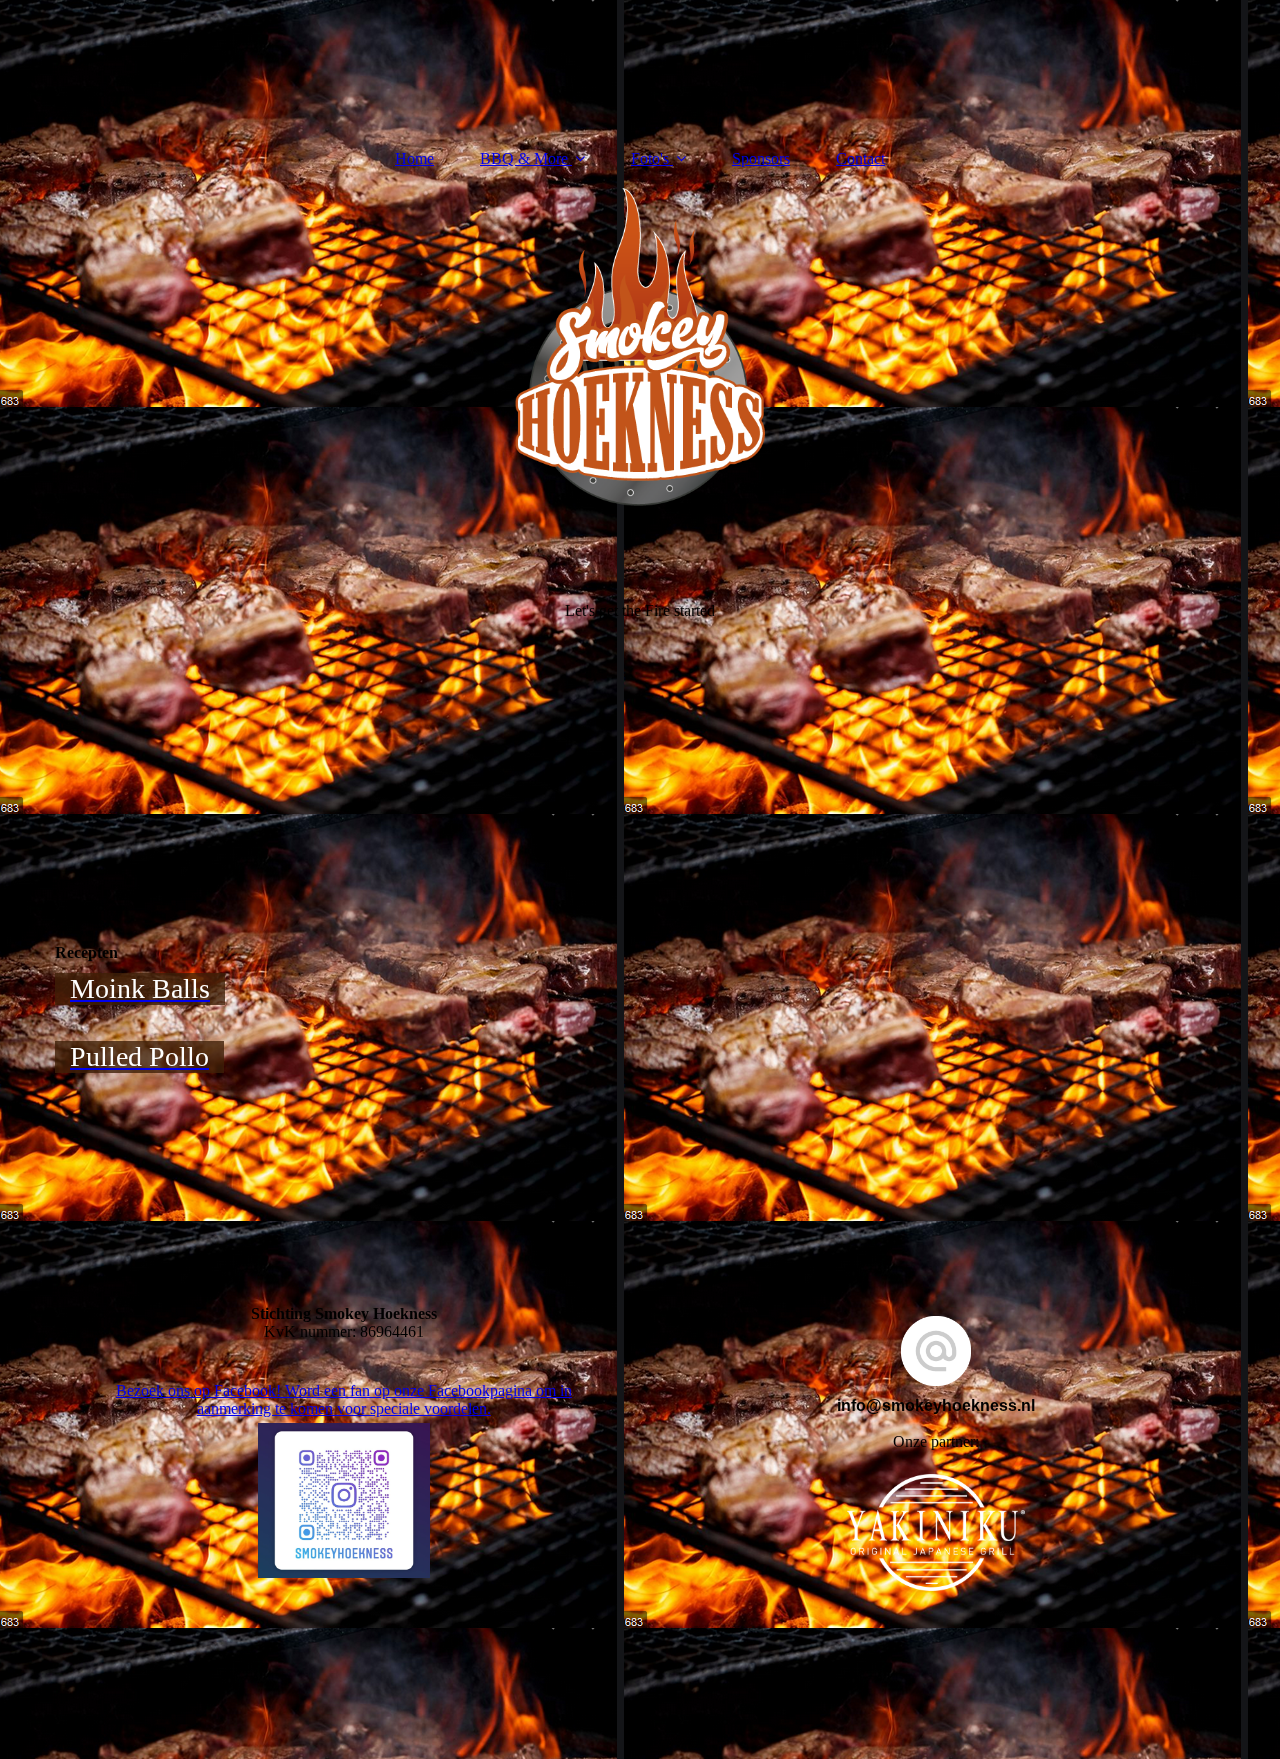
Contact (860, 158)
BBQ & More (524, 158)
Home (414, 158)
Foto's (650, 158)
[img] (640, 488)
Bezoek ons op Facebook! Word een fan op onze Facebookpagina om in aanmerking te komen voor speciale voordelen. (344, 1399)
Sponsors (761, 158)
